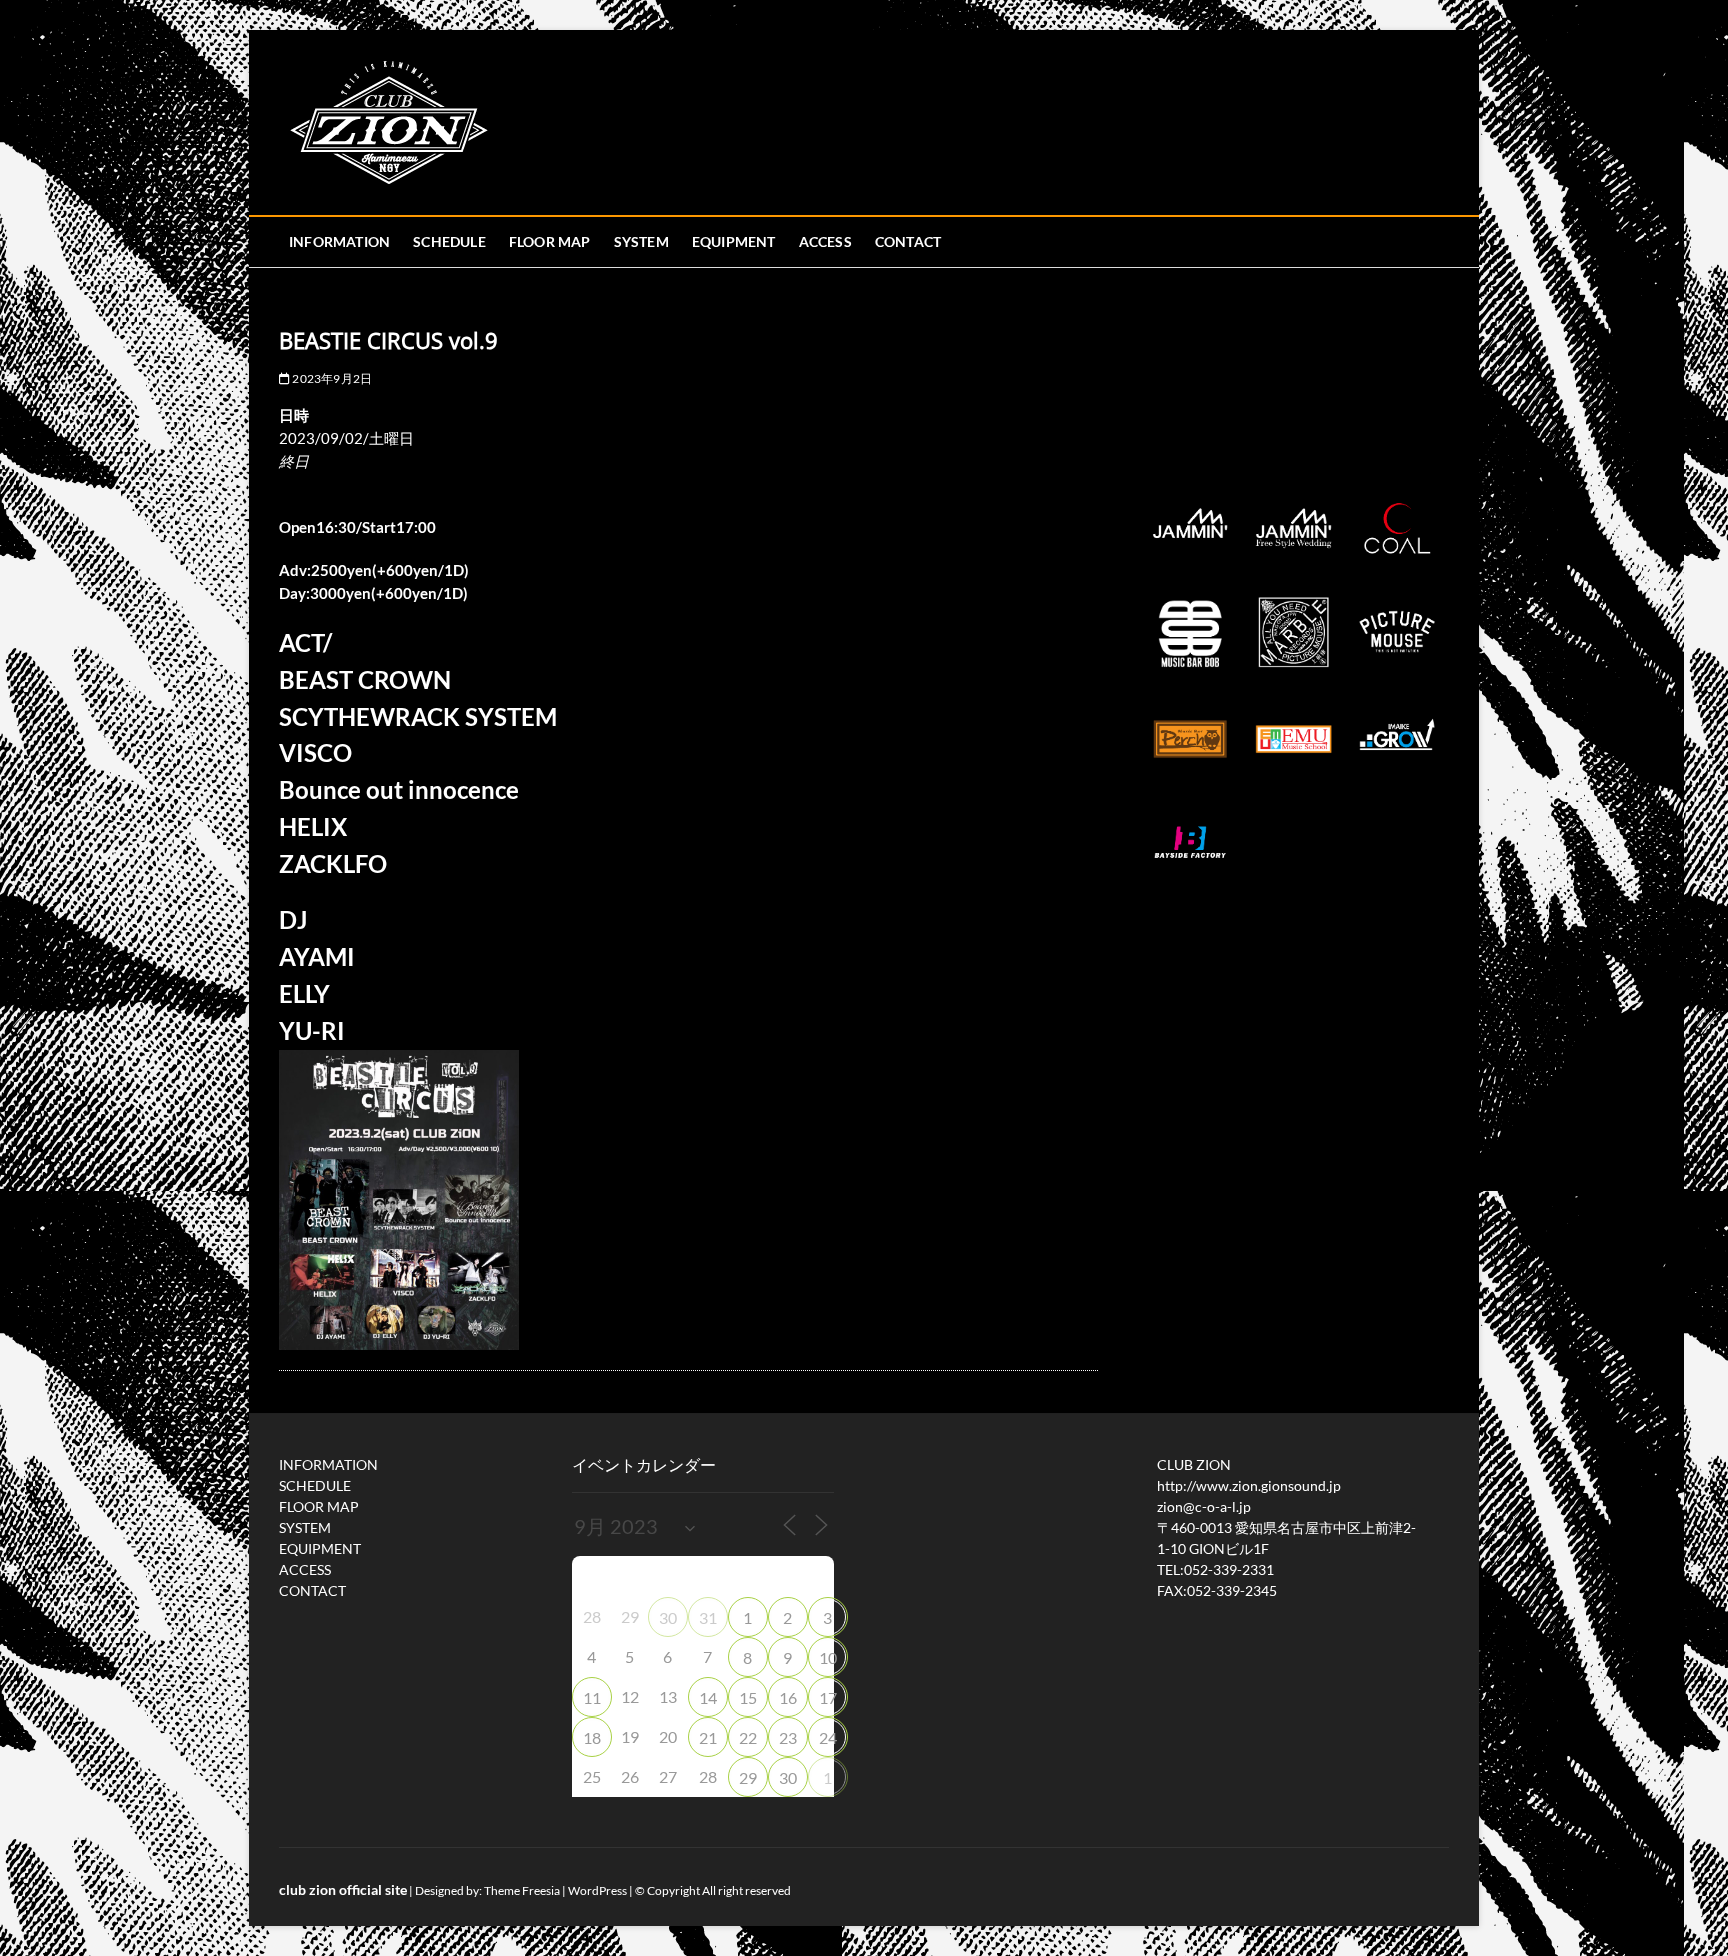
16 (788, 1697)
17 (828, 1697)
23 (788, 1737)
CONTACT (908, 241)
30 (668, 1617)
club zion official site (343, 1889)
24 (828, 1737)
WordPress (597, 1890)
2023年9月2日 (331, 378)
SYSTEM (641, 241)
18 (592, 1737)
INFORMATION (339, 241)
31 (708, 1617)
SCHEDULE (449, 241)
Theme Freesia (522, 1890)
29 (748, 1777)
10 (828, 1657)
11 (592, 1697)
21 (708, 1737)
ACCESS (825, 241)
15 (748, 1697)
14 (708, 1697)
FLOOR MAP (550, 241)
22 (748, 1737)
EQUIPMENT (734, 241)
